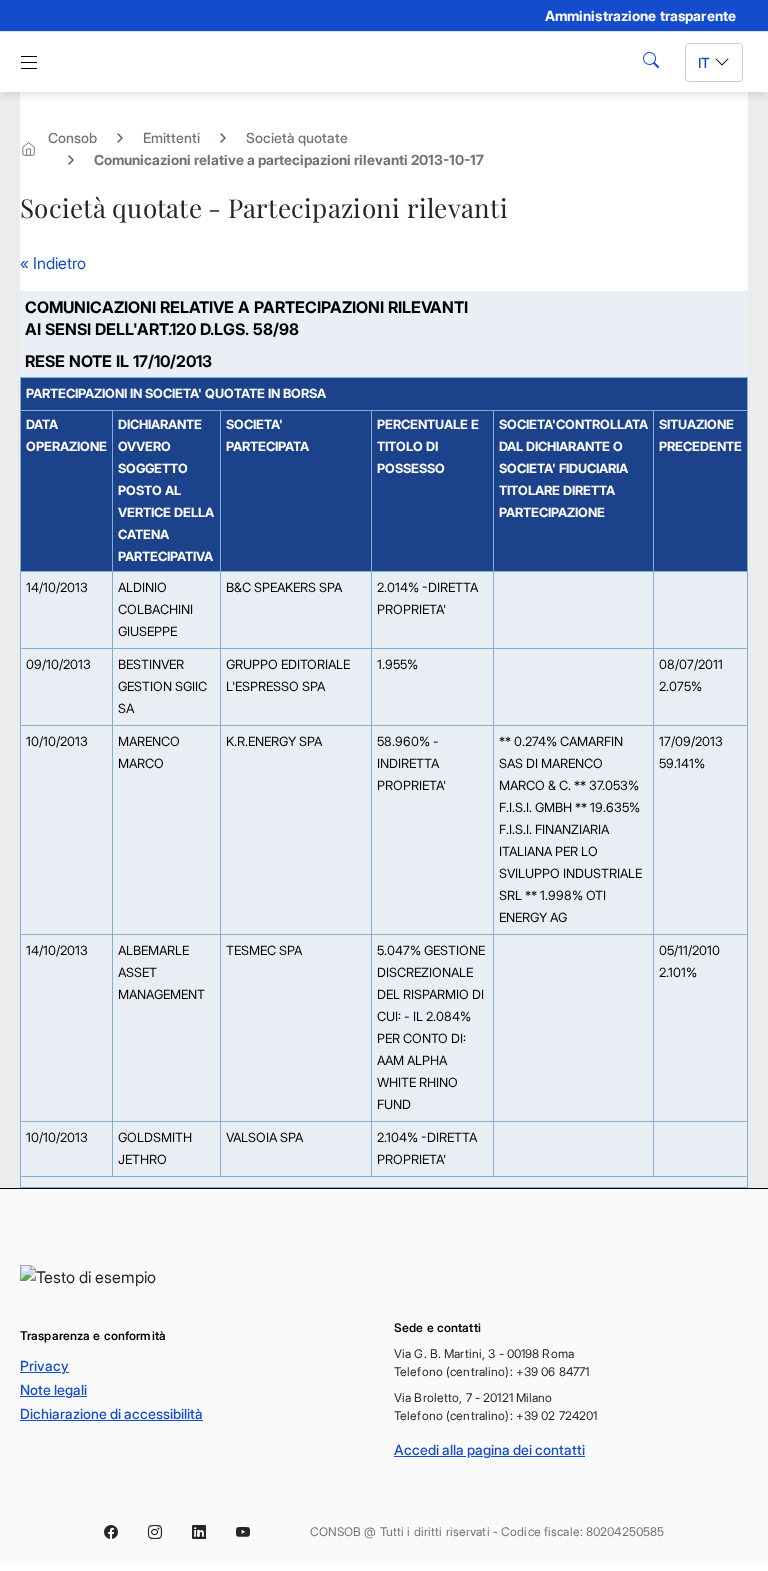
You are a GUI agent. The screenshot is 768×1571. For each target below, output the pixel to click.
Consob (72, 137)
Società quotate (297, 137)
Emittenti (171, 137)
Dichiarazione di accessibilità (111, 1413)
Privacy (44, 1365)
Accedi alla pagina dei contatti (489, 1449)
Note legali (53, 1389)
